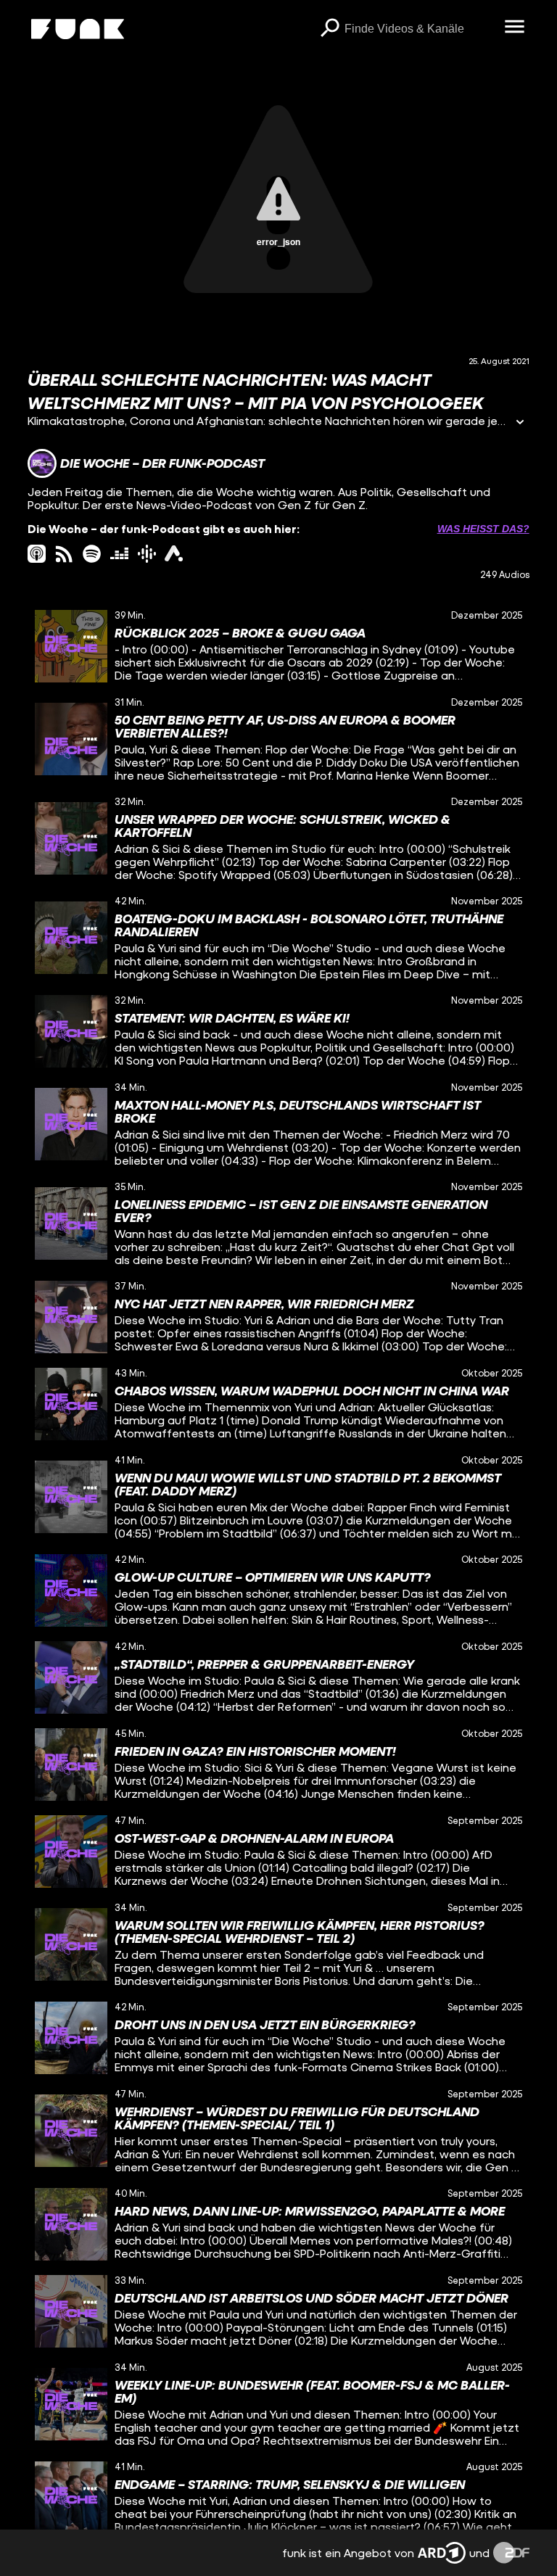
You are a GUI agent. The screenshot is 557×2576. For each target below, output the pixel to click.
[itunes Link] (37, 554)
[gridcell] (278, 646)
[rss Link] (64, 554)
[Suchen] (330, 29)
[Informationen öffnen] (520, 423)
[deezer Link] (119, 554)
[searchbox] (420, 29)
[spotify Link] (92, 554)
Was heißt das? (483, 529)
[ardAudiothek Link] (174, 554)
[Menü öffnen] (515, 28)
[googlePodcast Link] (147, 554)
